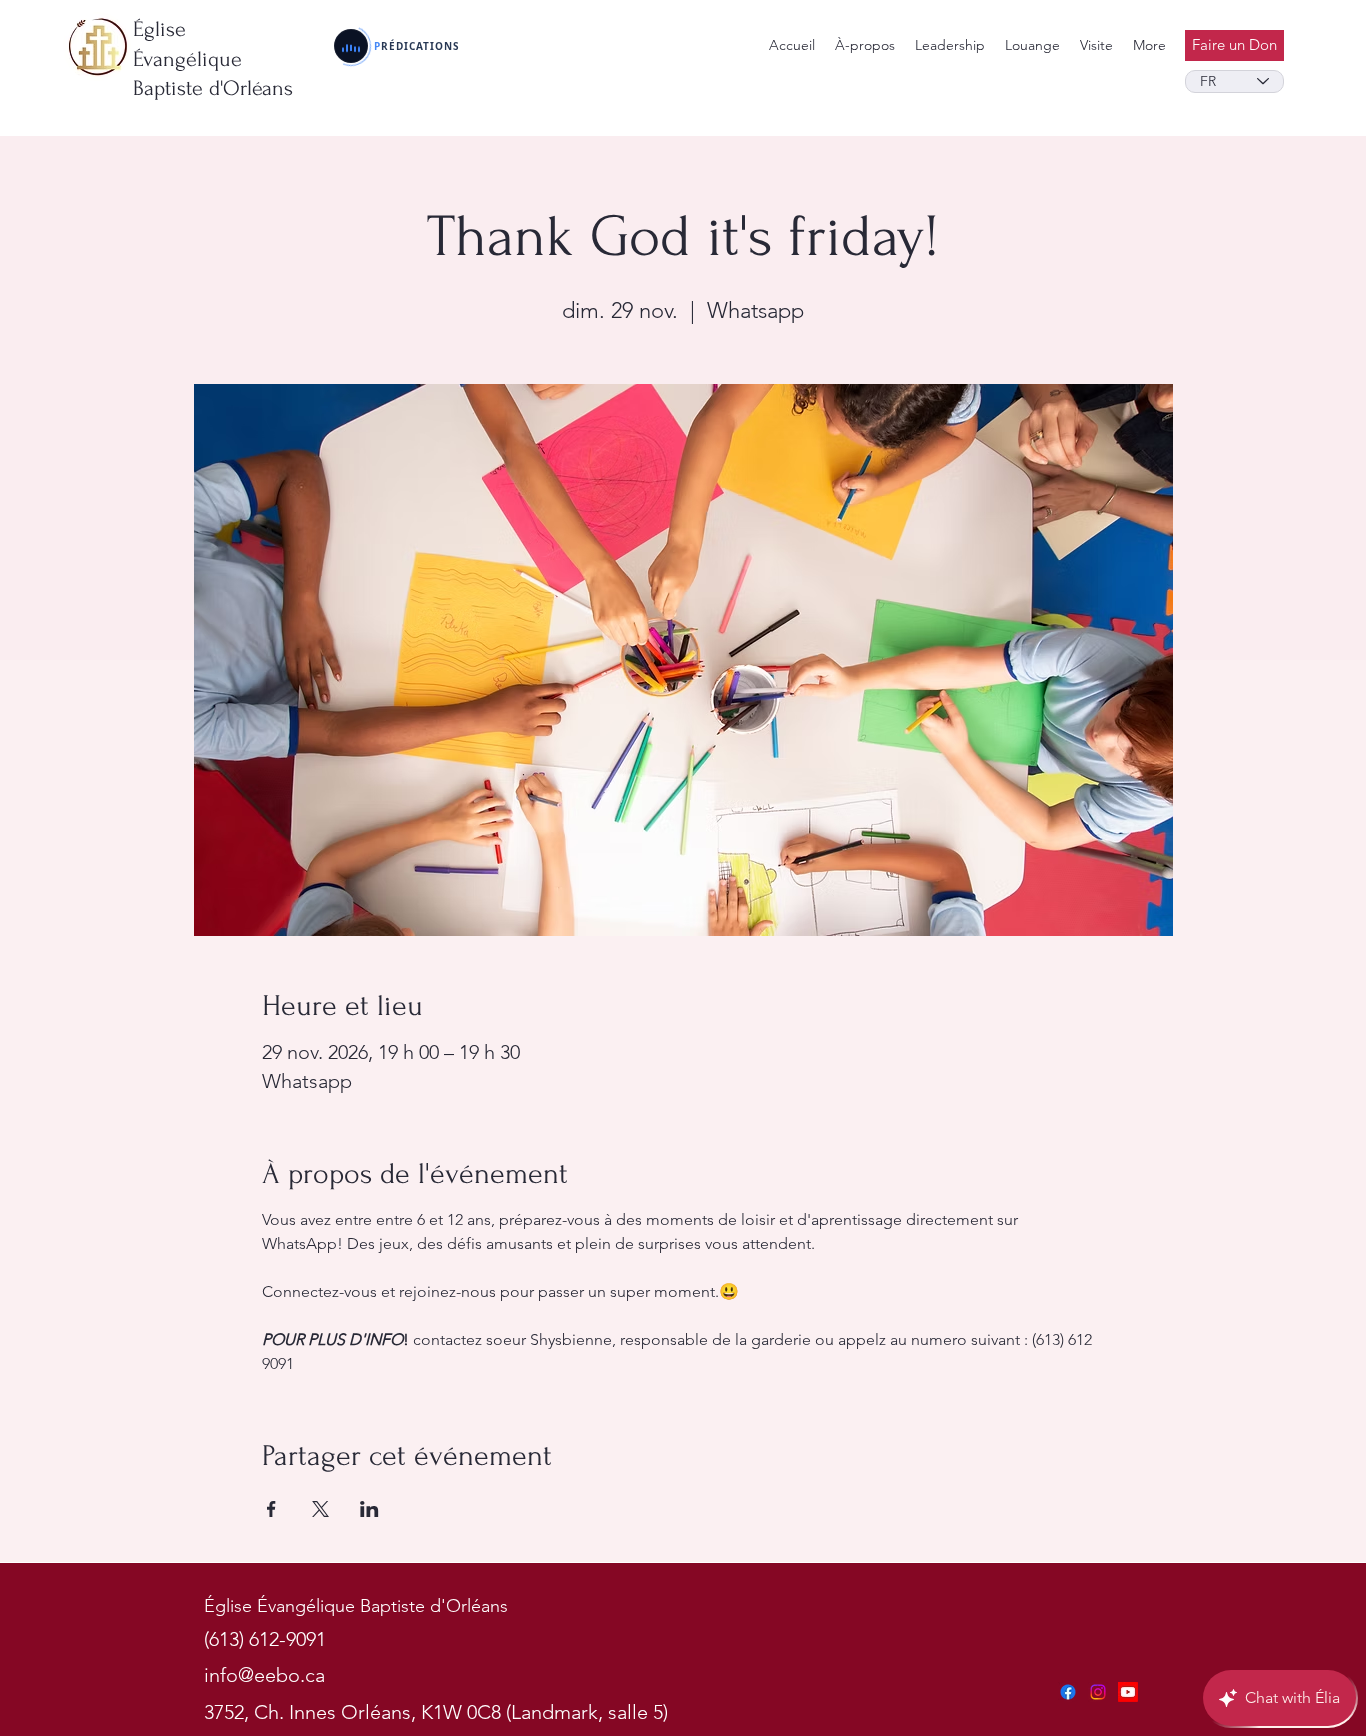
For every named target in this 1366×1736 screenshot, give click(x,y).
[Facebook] (1068, 1692)
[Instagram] (1098, 1692)
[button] (950, 45)
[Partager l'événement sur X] (320, 1509)
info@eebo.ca (264, 1675)
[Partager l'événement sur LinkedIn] (369, 1509)
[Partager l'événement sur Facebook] (271, 1509)
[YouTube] (1128, 1692)
